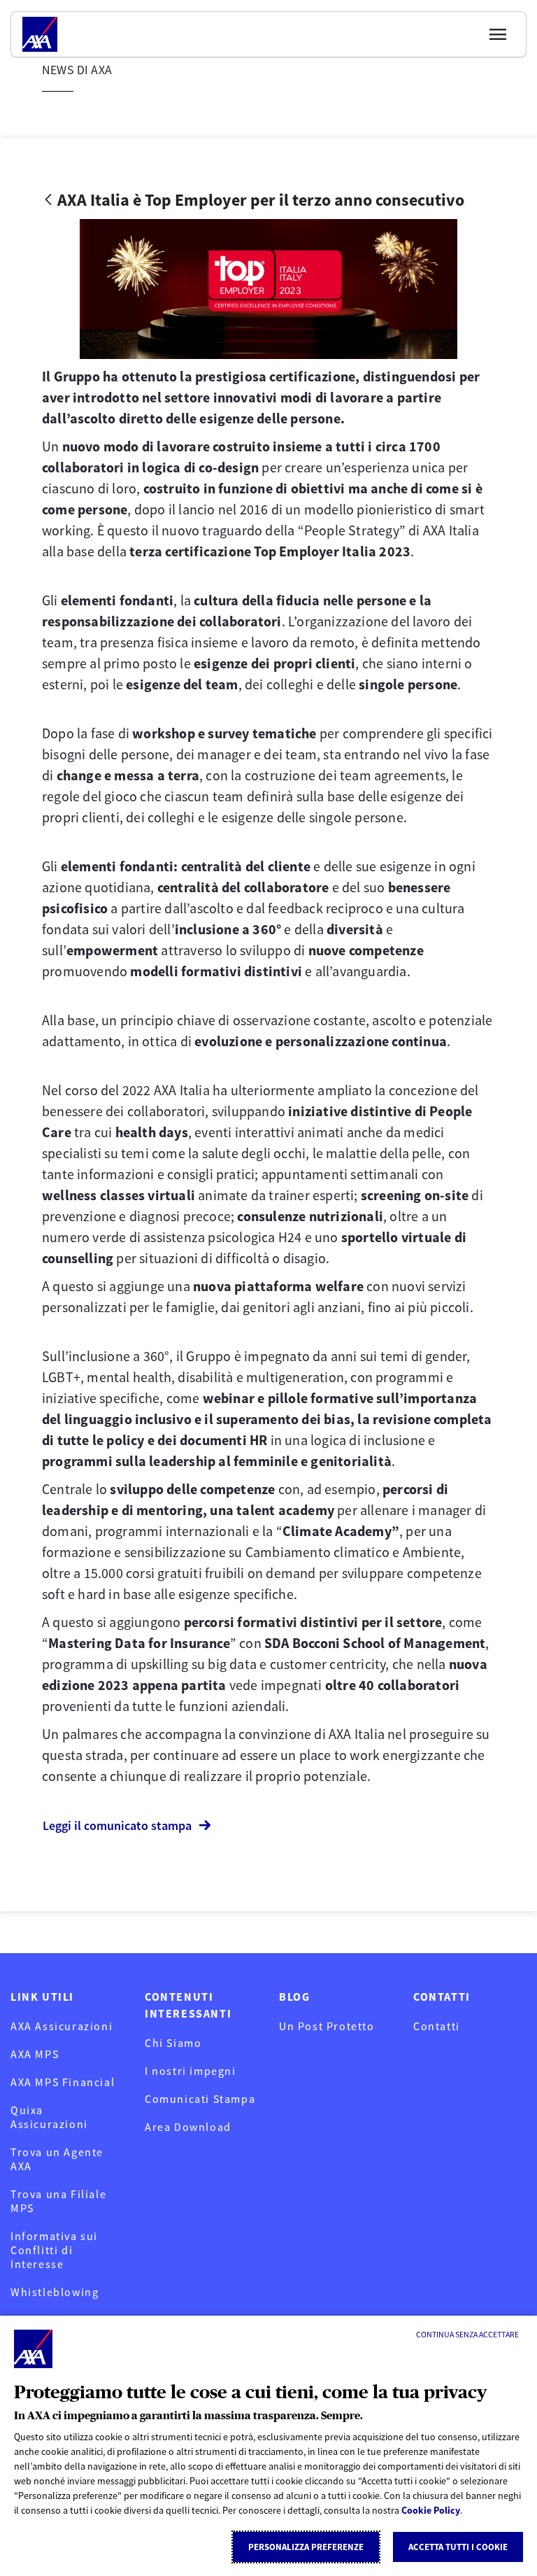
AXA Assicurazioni (62, 2026)
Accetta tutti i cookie (458, 2547)
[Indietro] (48, 200)
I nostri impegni (191, 2071)
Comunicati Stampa (200, 2099)
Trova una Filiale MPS (58, 2201)
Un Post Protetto (327, 2026)
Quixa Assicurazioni (49, 2117)
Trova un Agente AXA (57, 2159)
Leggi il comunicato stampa (117, 1825)
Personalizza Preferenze (306, 2547)
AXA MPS (35, 2054)
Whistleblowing (55, 2292)
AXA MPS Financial (63, 2082)
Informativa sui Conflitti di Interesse (54, 2250)
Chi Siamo (173, 2043)
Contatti (437, 2026)
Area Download (188, 2127)
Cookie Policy (431, 2510)
